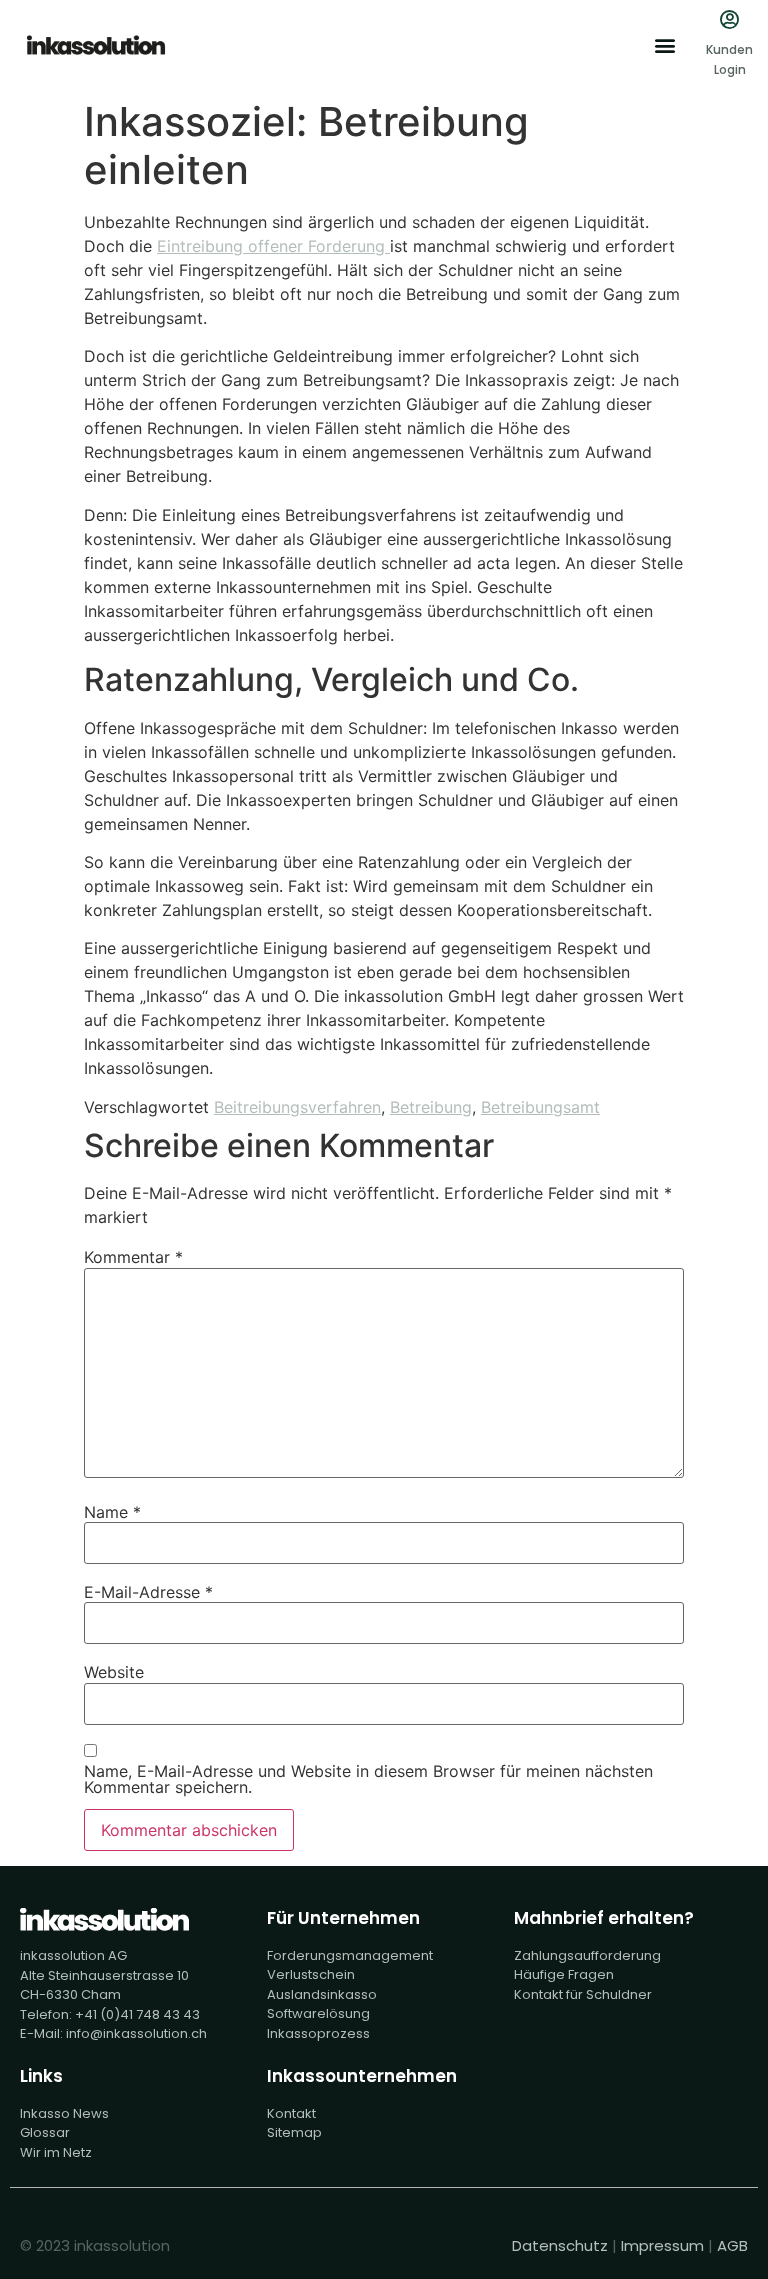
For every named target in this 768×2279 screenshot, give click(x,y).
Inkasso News (64, 2113)
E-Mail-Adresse (148, 1592)
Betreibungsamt (540, 1107)
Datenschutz (560, 2245)
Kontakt (291, 2113)
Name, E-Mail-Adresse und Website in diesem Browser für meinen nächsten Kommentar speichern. (368, 1779)
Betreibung (431, 1107)
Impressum (662, 2245)
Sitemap (294, 2132)
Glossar (45, 2132)
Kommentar (133, 1257)
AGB (732, 2245)
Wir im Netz (56, 2152)
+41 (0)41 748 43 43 (137, 2014)
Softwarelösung (318, 2013)
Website (114, 1672)
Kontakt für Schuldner (583, 1994)
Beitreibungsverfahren (297, 1107)
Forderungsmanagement (350, 1955)
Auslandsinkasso (322, 1994)
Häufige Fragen (564, 1974)
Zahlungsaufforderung (587, 1955)
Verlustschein (311, 1974)
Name (112, 1512)
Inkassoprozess (318, 2033)
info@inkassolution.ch (136, 2033)
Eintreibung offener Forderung (273, 246)
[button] (664, 45)
